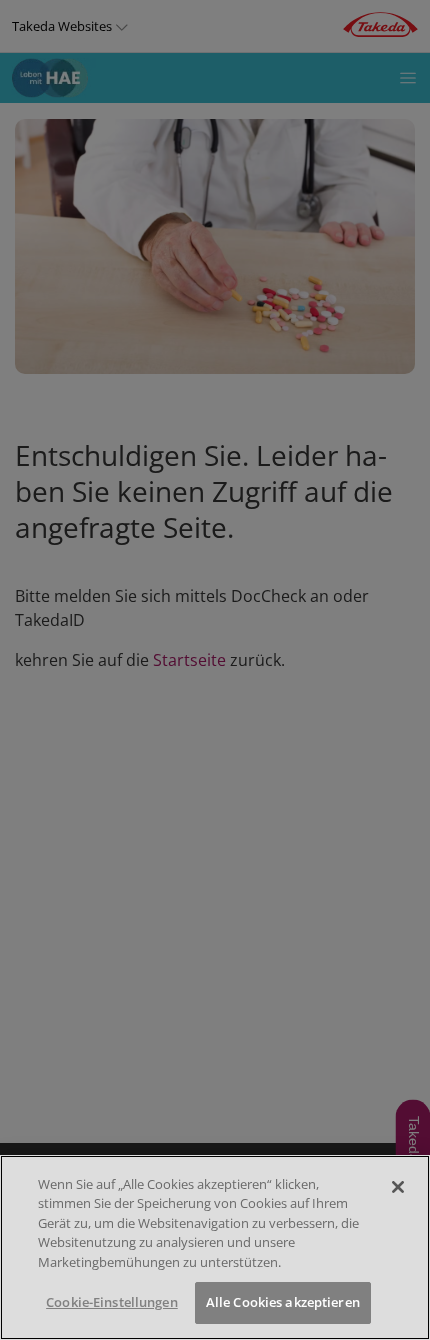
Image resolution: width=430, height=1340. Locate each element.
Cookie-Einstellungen (112, 1302)
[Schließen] (398, 1187)
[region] (215, 1247)
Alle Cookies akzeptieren (283, 1302)
